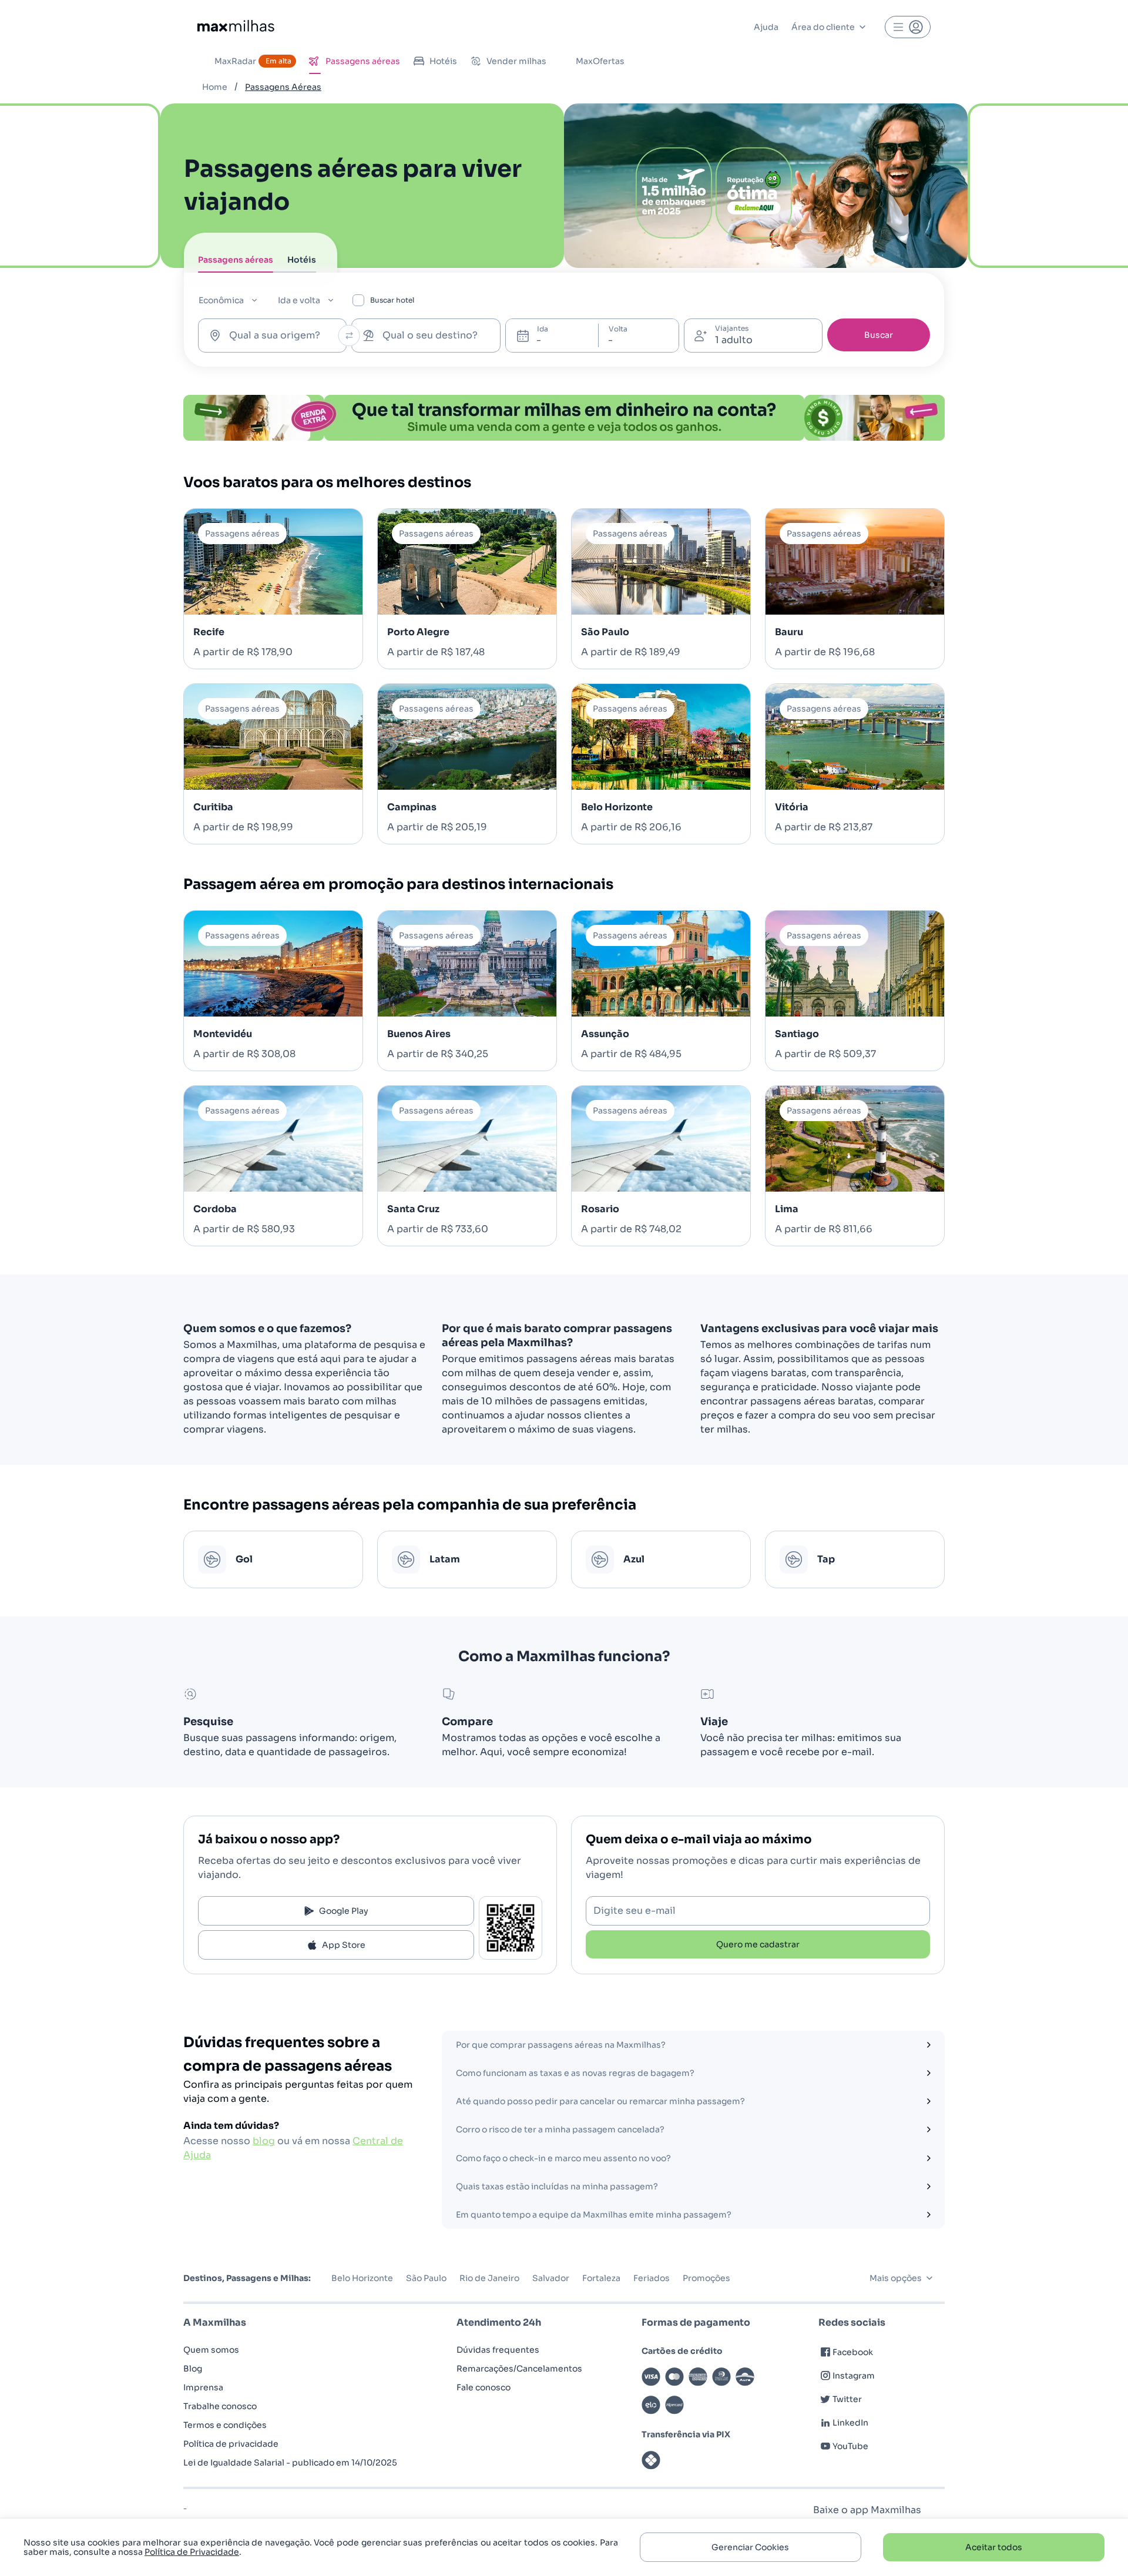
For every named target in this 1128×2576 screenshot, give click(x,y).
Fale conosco (484, 2387)
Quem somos (211, 2350)
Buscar (879, 335)
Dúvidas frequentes (498, 2350)
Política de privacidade (231, 2444)
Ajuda (766, 27)
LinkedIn (850, 2423)
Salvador (551, 2278)
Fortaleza (601, 2278)
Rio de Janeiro (489, 2278)
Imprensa (203, 2387)
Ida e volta (299, 300)
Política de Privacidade (192, 2552)
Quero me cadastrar (758, 1944)
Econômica (221, 300)
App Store (344, 1945)
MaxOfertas (600, 61)
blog (264, 2141)
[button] (928, 2045)
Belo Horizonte (362, 2278)
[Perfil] (908, 27)
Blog (193, 2369)
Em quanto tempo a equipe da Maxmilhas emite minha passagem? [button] (594, 2215)
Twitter (847, 2399)
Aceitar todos (994, 2547)
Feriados (652, 2278)
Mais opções (896, 2278)
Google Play (344, 1911)
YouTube (850, 2446)
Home (215, 87)
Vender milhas (516, 61)
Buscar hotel (392, 300)
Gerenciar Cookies (750, 2547)
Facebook (853, 2352)
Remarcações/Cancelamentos (519, 2369)
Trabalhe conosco (220, 2406)
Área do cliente (823, 27)
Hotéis (443, 61)
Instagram (854, 2376)
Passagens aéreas (363, 61)
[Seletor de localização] (349, 336)
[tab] (236, 263)
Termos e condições (225, 2425)
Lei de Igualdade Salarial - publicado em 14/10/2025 (290, 2463)
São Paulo (426, 2278)
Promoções (706, 2278)
